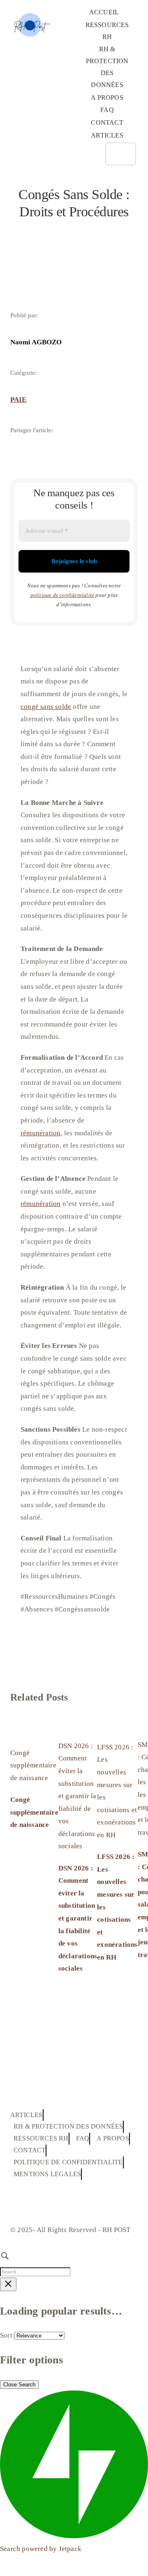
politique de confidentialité (62, 595)
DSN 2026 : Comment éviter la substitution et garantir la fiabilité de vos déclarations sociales (77, 1796)
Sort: (7, 2335)
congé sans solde (46, 707)
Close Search (19, 2385)
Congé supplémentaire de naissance (33, 1765)
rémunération (40, 1133)
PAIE (18, 400)
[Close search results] (8, 2284)
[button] (91, 154)
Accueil (21, 232)
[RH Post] (31, 8)
